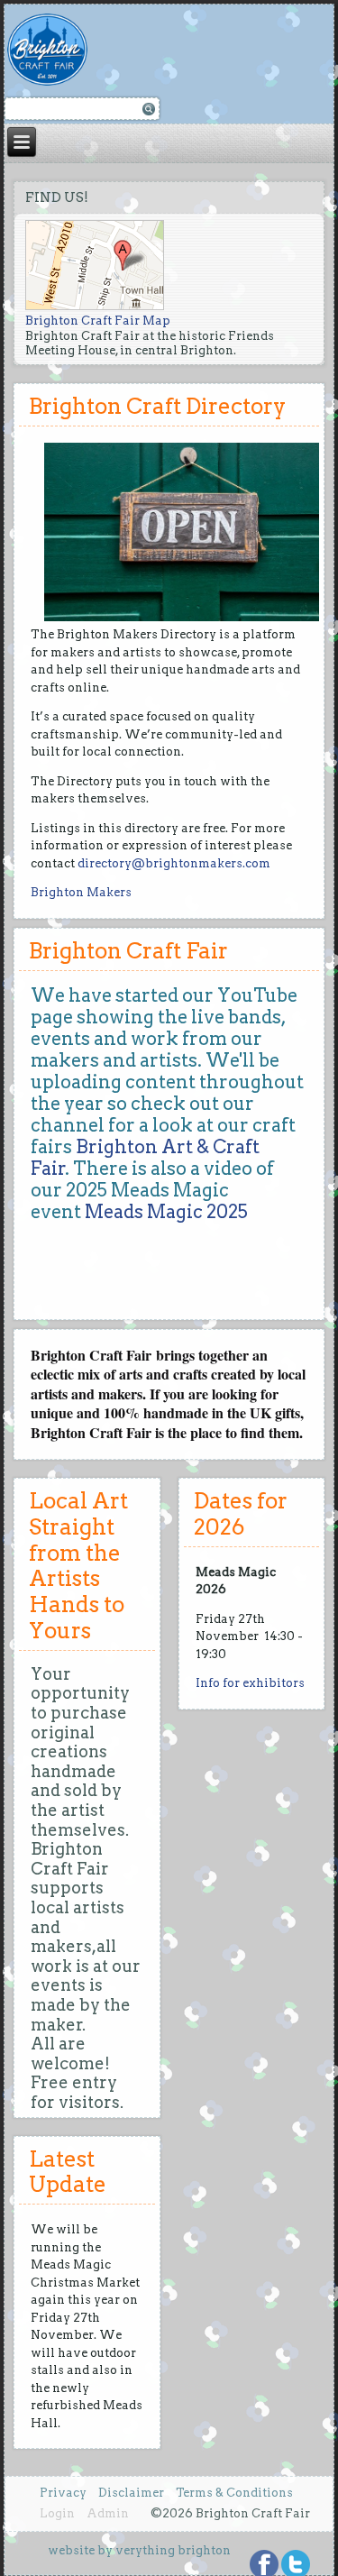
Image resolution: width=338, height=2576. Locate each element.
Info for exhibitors (250, 1683)
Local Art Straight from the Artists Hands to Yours (78, 1566)
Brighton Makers (81, 892)
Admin (108, 2513)
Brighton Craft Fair (128, 951)
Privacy (63, 2493)
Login (57, 2513)
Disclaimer (131, 2493)
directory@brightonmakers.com (174, 863)
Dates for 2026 (241, 1514)
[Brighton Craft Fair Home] (57, 50)
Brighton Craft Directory (157, 406)
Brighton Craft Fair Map (98, 321)
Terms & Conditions (234, 2493)
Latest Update (68, 2172)
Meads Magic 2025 (166, 1212)
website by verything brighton (139, 2550)
